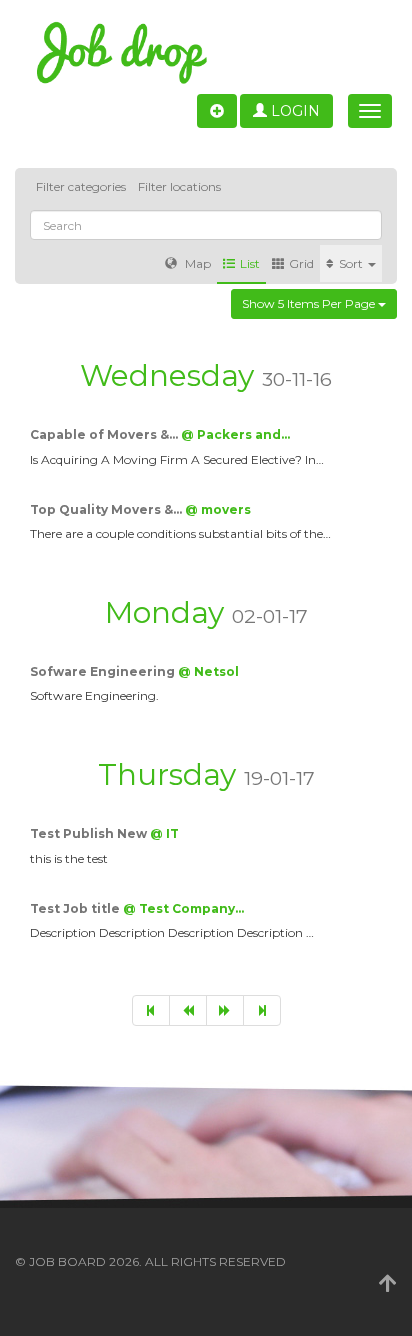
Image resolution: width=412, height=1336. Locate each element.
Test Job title (76, 908)
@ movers (218, 509)
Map (196, 263)
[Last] (262, 1010)
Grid (301, 263)
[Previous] (188, 1010)
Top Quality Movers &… (107, 509)
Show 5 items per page (310, 303)
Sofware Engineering (104, 671)
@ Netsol (208, 671)
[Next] (225, 1010)
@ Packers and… (235, 434)
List (250, 263)
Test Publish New (90, 833)
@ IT (164, 833)
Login (293, 111)
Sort (352, 263)
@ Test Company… (183, 908)
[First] (151, 1010)
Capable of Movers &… (105, 434)
